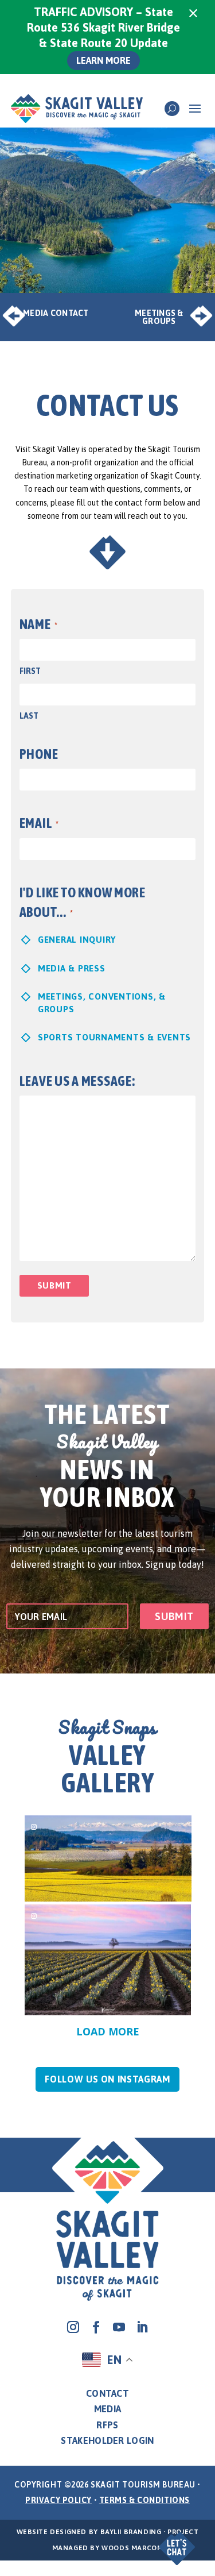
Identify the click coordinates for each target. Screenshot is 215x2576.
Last (29, 716)
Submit (54, 1285)
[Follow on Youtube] (119, 2327)
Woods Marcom (132, 2548)
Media (108, 2409)
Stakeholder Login (107, 2440)
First (30, 671)
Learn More (103, 60)
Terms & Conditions (144, 2500)
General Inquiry (77, 940)
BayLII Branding (131, 2532)
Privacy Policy (58, 2500)
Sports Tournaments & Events (114, 1037)
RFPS (107, 2425)
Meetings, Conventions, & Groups (102, 1002)
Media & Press (72, 968)
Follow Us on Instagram (107, 2079)
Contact (107, 2393)
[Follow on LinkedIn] (142, 2327)
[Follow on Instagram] (73, 2327)
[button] (173, 2540)
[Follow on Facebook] (96, 2327)
